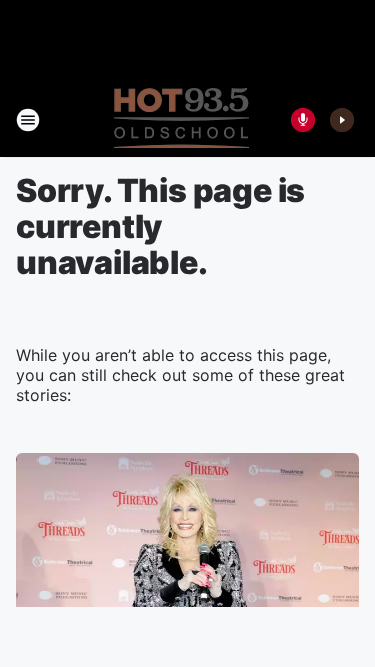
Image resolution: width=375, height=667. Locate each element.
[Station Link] (181, 120)
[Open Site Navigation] (28, 120)
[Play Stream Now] (342, 120)
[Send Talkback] (303, 120)
